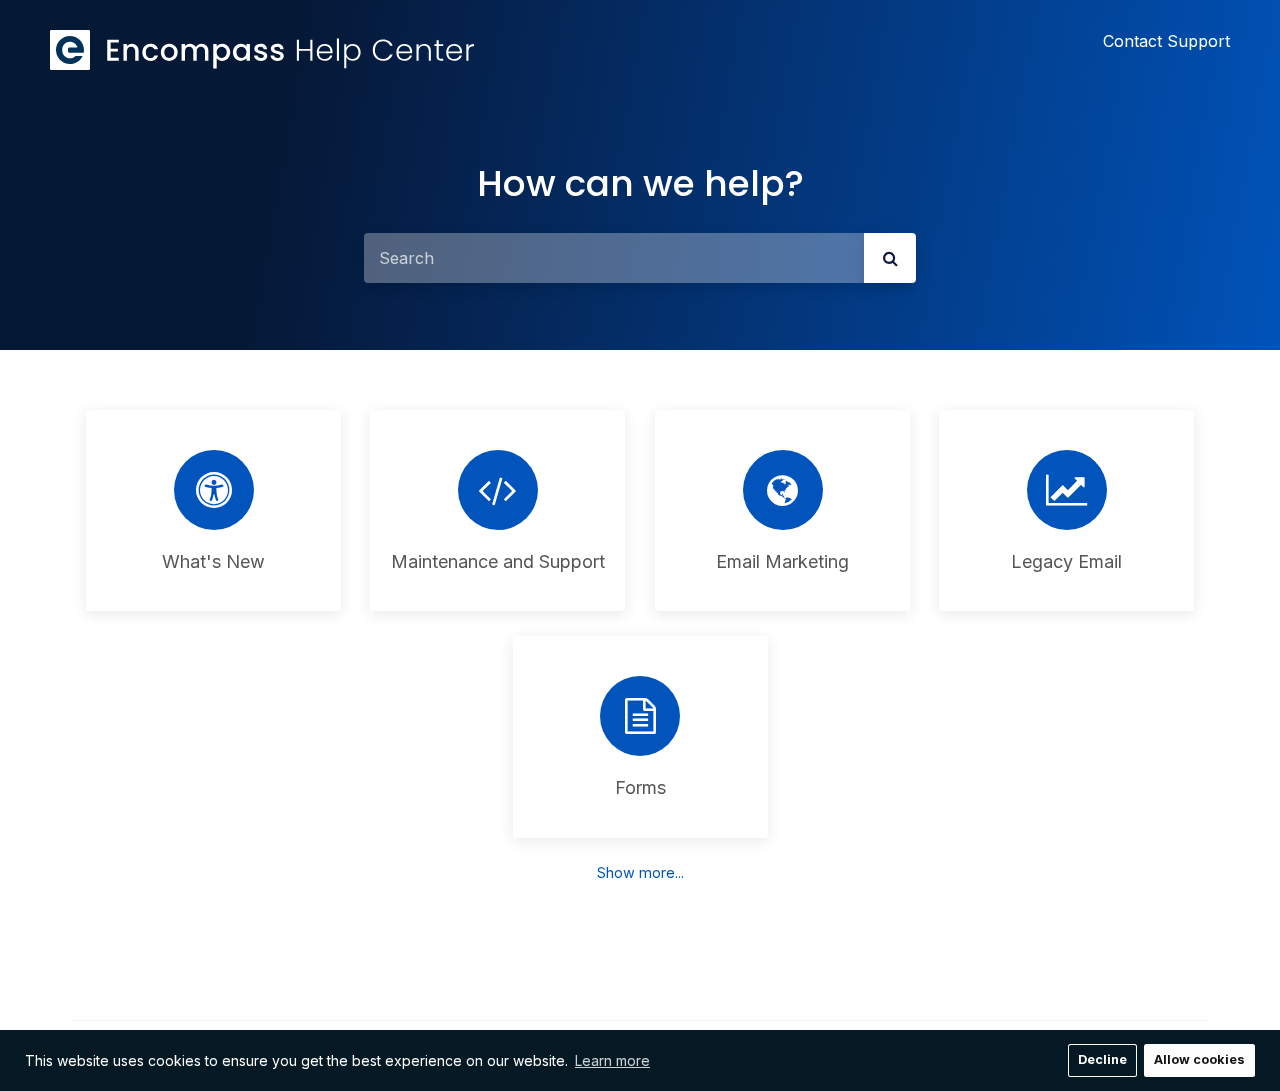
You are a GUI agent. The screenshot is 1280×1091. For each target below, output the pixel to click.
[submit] (890, 258)
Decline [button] (1102, 1059)
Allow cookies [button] (1199, 1059)
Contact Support (1166, 41)
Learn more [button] (612, 1060)
